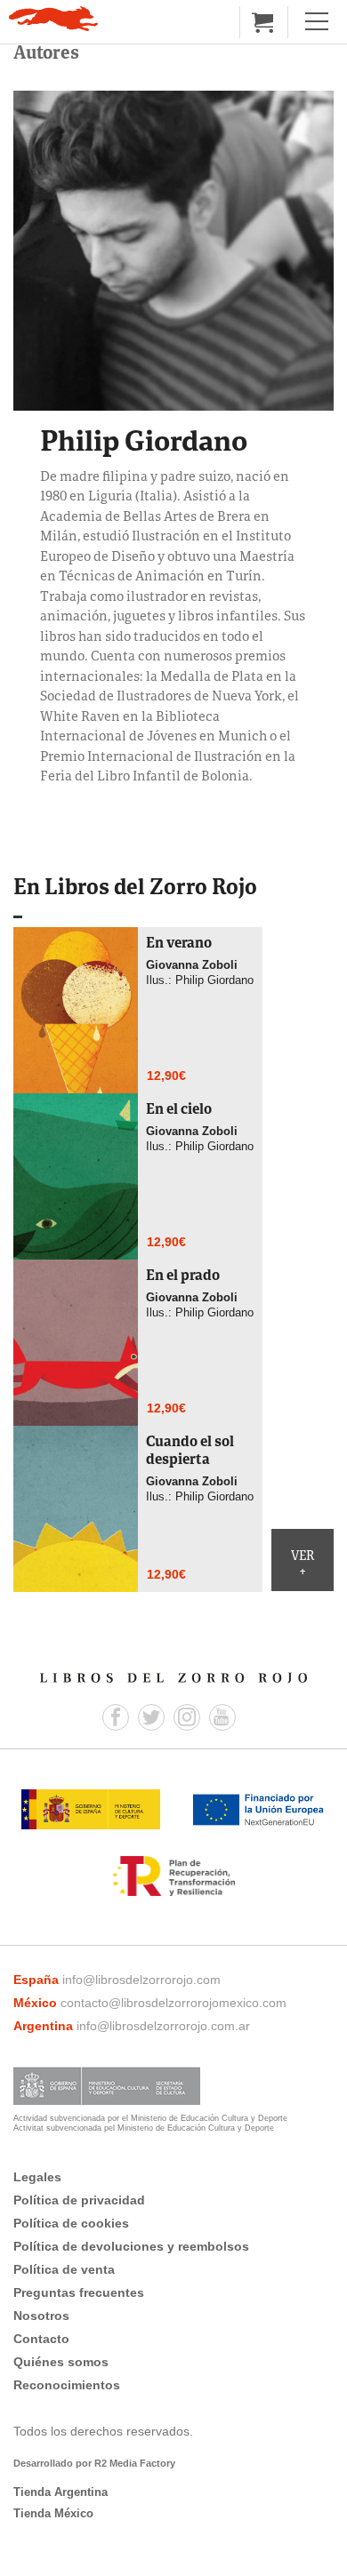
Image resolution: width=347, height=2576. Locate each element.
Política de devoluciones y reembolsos (131, 2246)
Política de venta (64, 2269)
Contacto (41, 2339)
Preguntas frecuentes (79, 2292)
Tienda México (53, 2513)
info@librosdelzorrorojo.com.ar (163, 2026)
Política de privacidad (79, 2200)
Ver (303, 1564)
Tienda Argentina (61, 2492)
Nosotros (41, 2316)
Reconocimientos (67, 2385)
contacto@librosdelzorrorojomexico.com (173, 2003)
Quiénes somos (61, 2362)
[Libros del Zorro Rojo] (53, 19)
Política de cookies (71, 2223)
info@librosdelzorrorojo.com (141, 1980)
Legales (37, 2177)
